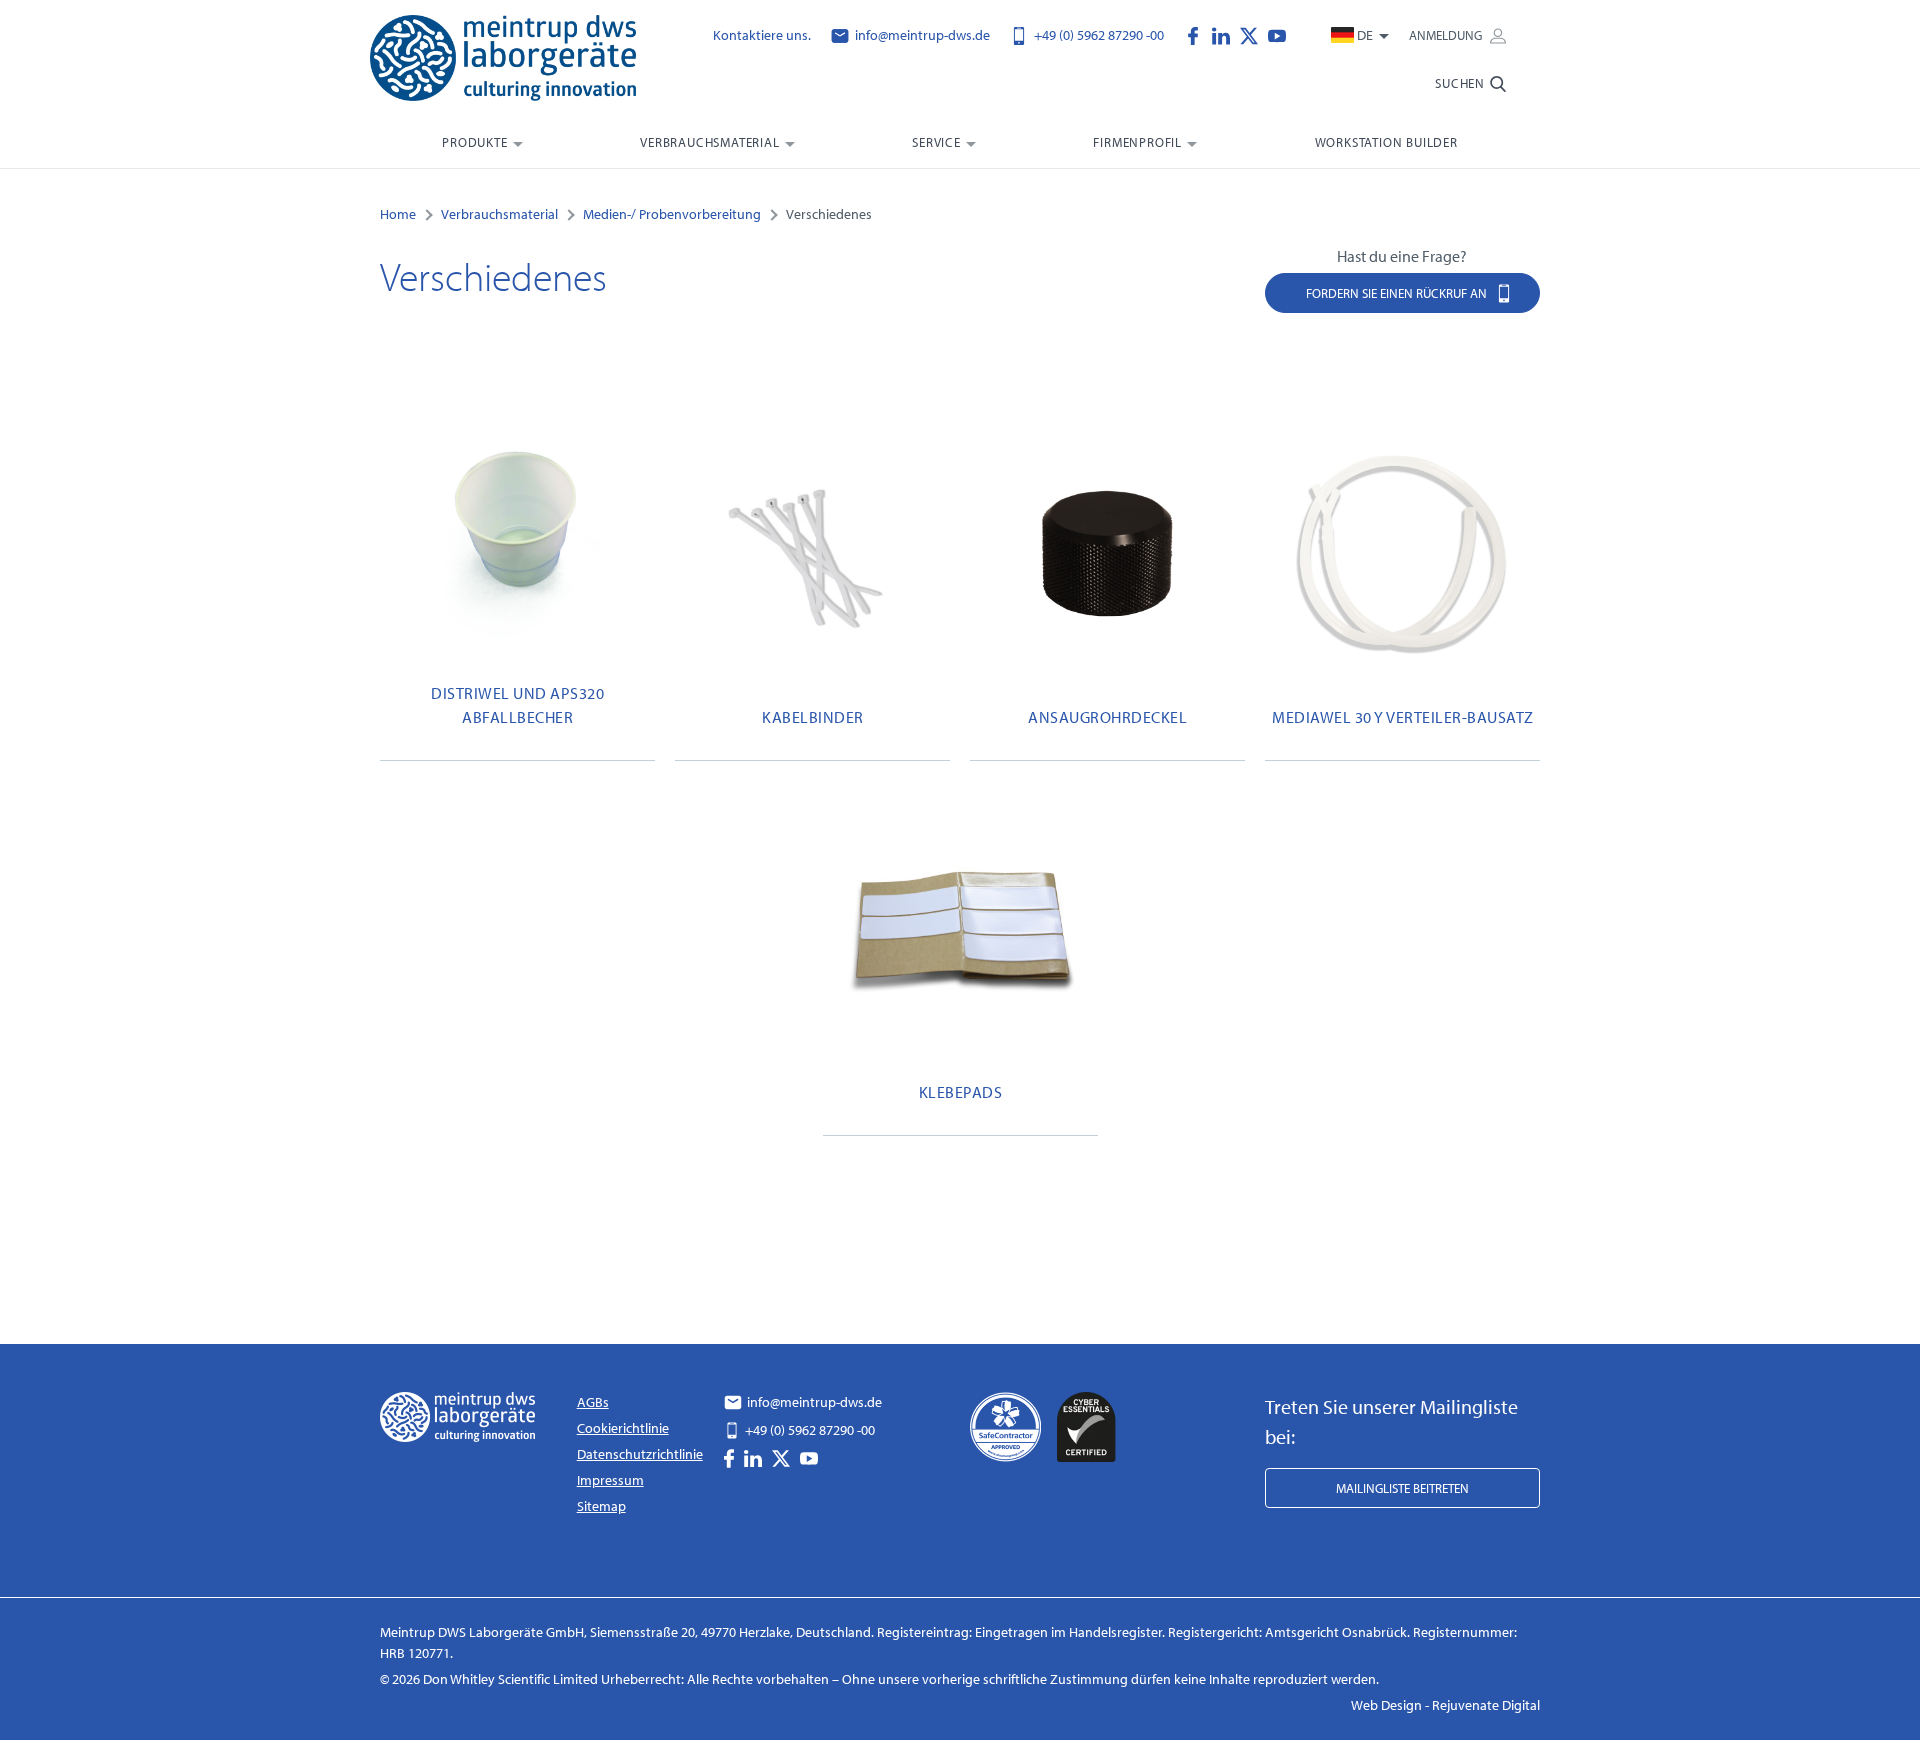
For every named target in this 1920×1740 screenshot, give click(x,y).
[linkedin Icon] (1226, 34)
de (1365, 35)
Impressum (610, 1480)
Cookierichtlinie (623, 1428)
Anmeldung (1447, 35)
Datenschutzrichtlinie (640, 1454)
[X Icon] (1254, 34)
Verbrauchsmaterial (709, 142)
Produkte (474, 142)
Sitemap (601, 1506)
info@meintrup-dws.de (921, 35)
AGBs (593, 1402)
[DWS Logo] (528, 62)
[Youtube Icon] (1277, 34)
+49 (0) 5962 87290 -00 (1097, 35)
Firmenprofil (1137, 142)
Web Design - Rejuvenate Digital (1445, 1705)
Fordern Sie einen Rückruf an (1398, 293)
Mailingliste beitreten (1402, 1488)
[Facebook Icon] (1198, 34)
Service (936, 142)
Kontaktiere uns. (762, 35)
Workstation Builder (1386, 142)
